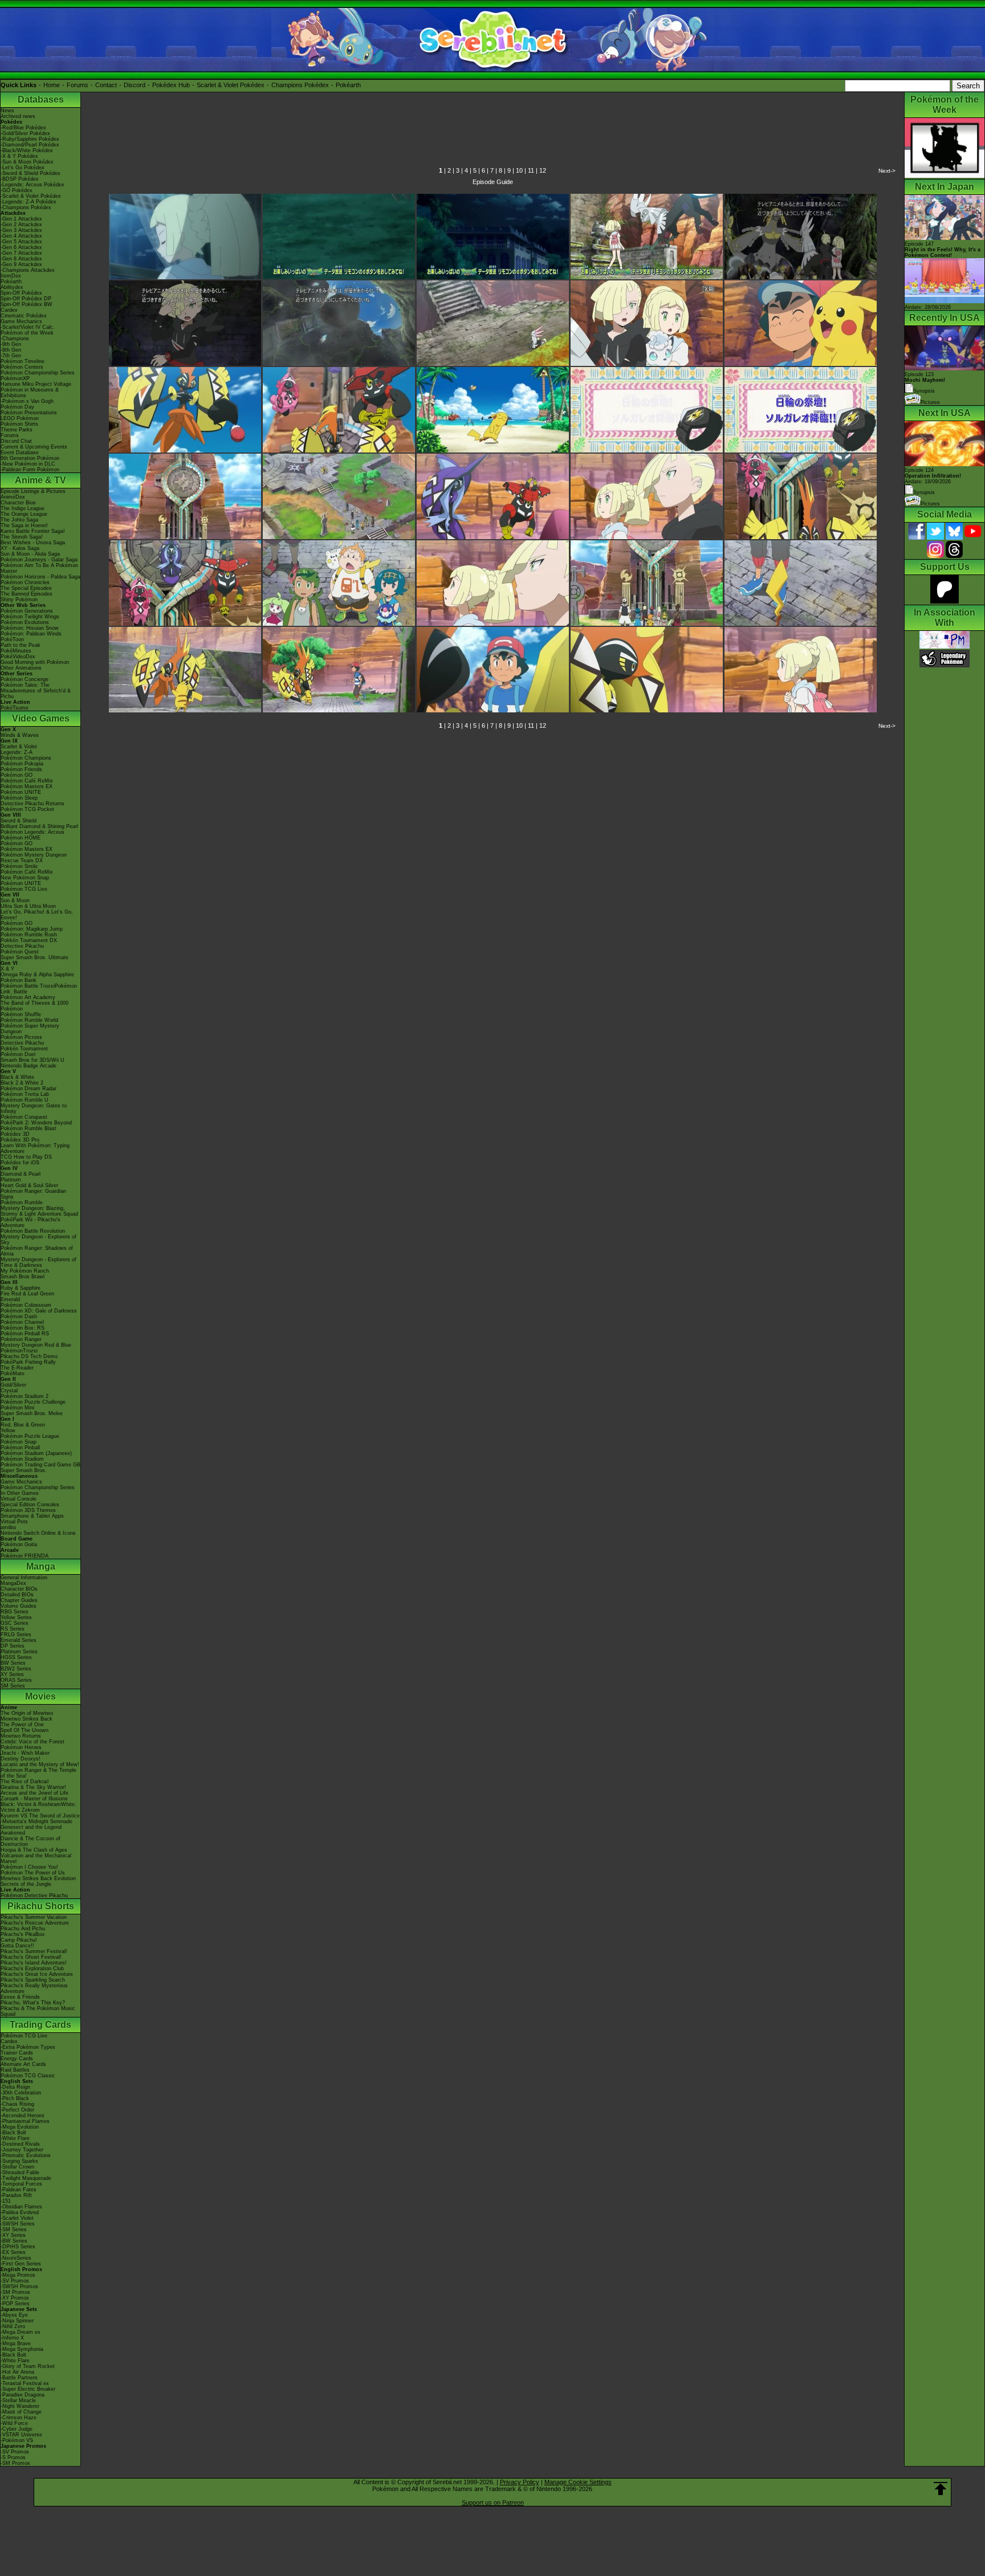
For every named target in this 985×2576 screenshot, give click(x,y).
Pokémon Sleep (19, 798)
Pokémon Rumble (22, 1203)
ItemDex (11, 276)
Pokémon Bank (19, 980)
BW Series (13, 1663)
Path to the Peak (21, 645)
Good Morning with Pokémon (35, 662)
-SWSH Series (18, 2224)
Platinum (11, 1180)
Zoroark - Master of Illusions (34, 1799)
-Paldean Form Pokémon (30, 470)
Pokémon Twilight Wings (30, 617)
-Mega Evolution (20, 2127)
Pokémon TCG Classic (28, 2076)
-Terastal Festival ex (25, 2383)
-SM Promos (15, 2292)
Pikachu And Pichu (23, 1929)
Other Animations (21, 668)
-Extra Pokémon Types (28, 2047)
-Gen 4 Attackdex (21, 236)
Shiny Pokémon (19, 600)
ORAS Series (16, 1680)
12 (543, 170)
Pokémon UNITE (21, 792)
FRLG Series (16, 1635)
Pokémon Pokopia (22, 764)
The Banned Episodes (27, 594)
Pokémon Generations (27, 611)
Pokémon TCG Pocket (27, 809)
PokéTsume (15, 708)
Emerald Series (19, 1640)
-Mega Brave (16, 2343)
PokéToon (12, 639)
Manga (41, 1566)
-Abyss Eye (14, 2315)
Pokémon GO (17, 775)
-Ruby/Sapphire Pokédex (30, 139)
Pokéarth (348, 85)
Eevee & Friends (20, 1997)
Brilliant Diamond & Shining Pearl (39, 826)
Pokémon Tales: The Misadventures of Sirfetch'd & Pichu (36, 691)
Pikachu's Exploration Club (32, 1968)
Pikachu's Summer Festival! (34, 1951)
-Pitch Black (15, 2098)
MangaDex (13, 1583)
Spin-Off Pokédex (21, 293)
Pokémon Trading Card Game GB (40, 1465)
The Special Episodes (26, 588)
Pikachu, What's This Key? (33, 2003)
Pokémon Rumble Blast (29, 1128)
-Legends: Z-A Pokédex (29, 202)
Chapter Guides (19, 1600)
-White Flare (15, 2138)
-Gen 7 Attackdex (21, 253)
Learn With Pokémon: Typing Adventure (35, 1148)
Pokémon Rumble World (29, 1020)
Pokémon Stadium (22, 1459)
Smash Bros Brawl (23, 1277)
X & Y (7, 969)
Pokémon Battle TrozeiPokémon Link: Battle (39, 989)
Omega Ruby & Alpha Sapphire (37, 975)
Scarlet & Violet (19, 747)
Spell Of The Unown (25, 1730)
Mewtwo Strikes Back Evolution (38, 1878)
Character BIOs (19, 1589)
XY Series (12, 1674)
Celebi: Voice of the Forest (32, 1742)
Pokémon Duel (18, 1054)
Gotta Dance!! (17, 1946)
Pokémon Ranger (21, 1339)
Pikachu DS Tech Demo (29, 1356)
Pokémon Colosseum (26, 1305)
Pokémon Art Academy (28, 997)
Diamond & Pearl (21, 1174)
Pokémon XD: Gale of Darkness (39, 1311)
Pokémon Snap (19, 1442)
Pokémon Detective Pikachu (34, 1896)
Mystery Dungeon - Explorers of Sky (38, 1240)
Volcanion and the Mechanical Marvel (36, 1858)
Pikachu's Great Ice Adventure (37, 1974)
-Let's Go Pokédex (23, 168)
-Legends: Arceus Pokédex (32, 185)
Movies (40, 1696)
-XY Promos (15, 2298)
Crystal (9, 1391)
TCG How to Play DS (26, 1157)
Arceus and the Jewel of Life (34, 1793)
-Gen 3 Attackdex (21, 230)
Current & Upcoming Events (34, 447)
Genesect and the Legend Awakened (31, 1830)
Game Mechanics (21, 321)
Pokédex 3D (15, 1134)
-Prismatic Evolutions (26, 2155)
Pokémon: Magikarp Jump (32, 929)
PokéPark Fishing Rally (28, 1362)
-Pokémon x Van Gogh (27, 401)
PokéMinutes (16, 651)
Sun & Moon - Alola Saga (30, 554)
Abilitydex (12, 287)
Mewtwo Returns (21, 1736)
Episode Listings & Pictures (33, 491)
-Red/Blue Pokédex (23, 128)
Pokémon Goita (19, 1544)
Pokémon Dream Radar (29, 1089)
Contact (106, 85)
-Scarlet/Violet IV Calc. (28, 327)
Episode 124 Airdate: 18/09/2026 (933, 476)
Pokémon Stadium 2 (25, 1396)
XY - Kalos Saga (20, 548)
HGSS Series (16, 1657)
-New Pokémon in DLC (28, 464)
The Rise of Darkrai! (25, 1782)
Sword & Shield (19, 821)
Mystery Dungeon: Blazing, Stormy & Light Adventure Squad (39, 1211)
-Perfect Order (17, 2110)
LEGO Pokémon (20, 418)
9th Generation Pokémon (30, 458)
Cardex (9, 310)
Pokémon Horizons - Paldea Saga (40, 577)
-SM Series (14, 2229)
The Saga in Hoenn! (24, 525)
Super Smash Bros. (24, 1470)
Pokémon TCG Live (24, 889)
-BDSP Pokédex (20, 179)
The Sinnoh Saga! (22, 537)
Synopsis (924, 492)
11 (531, 170)
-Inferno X (12, 2338)
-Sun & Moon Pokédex (27, 162)
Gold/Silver (13, 1385)
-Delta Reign (15, 2087)
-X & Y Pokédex (19, 156)
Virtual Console (19, 1499)
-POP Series (15, 2304)
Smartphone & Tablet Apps (32, 1516)
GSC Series (15, 1623)
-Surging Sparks (19, 2161)
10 (519, 170)
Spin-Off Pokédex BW (27, 304)
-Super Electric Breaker (28, 2389)
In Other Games (20, 1493)
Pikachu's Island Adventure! (34, 1963)
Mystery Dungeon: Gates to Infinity (34, 1108)
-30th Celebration (21, 2093)
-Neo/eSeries (16, 2258)
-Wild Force (14, 2423)
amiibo (8, 1527)
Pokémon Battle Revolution (33, 1231)
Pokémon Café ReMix (27, 781)
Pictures (930, 402)
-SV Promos (15, 2281)
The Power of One (22, 1725)
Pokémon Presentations (29, 413)
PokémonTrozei (19, 1351)
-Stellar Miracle (18, 2400)
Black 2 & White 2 (22, 1083)
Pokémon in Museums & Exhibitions (30, 393)
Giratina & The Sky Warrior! (33, 1787)
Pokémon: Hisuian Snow (30, 628)
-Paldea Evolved (20, 2212)
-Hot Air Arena (17, 2372)
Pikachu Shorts (41, 1906)
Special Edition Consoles (30, 1505)
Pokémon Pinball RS (25, 1334)
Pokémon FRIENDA (25, 1556)
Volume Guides (19, 1606)
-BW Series (14, 2241)
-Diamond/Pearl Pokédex (30, 145)
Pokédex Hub (171, 85)
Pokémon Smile (19, 866)
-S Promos (13, 2457)
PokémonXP (15, 378)
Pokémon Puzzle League (30, 1436)
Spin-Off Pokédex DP (26, 299)
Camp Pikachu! (19, 1940)
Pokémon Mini (17, 1408)
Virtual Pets (14, 1522)
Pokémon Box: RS (23, 1328)
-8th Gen (11, 350)
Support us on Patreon (493, 2502)
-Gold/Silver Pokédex (25, 133)
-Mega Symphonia (22, 2349)
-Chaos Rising (17, 2104)
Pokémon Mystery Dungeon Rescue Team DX (34, 858)
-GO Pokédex (17, 190)
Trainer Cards (17, 2053)
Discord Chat (16, 441)
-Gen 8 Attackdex (21, 259)
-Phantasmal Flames (25, 2121)
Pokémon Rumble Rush (29, 935)
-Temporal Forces (21, 2184)
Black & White (17, 1077)
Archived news (18, 116)
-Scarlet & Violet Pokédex (31, 196)
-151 (6, 2201)
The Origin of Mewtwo (27, 1713)
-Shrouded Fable (20, 2173)
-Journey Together (22, 2150)
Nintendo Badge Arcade (29, 1066)
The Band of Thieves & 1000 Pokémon (34, 1006)
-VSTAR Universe (21, 2435)
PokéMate (13, 1373)
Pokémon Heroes (21, 1747)
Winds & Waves (20, 735)
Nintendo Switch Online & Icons (38, 1533)
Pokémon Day (17, 407)
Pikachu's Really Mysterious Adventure (34, 1988)
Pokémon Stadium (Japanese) (36, 1453)
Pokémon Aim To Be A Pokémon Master (39, 568)
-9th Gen (11, 344)
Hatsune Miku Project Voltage (36, 384)
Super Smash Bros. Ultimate (34, 957)
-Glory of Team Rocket (28, 2366)
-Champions (15, 339)
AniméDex (13, 497)
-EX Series (13, 2252)
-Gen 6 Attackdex (21, 247)
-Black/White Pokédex (27, 150)
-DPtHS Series (18, 2247)
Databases (41, 99)
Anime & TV (40, 480)
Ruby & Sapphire (21, 1288)
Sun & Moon (15, 900)
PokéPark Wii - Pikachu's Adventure (30, 1222)
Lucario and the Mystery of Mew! (40, 1764)
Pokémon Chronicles (25, 582)
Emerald (10, 1299)
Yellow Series (16, 1617)
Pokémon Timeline (23, 361)
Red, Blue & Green (23, 1425)
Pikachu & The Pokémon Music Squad (38, 2011)
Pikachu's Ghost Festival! (31, 1957)
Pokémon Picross (21, 1037)
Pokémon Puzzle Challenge (33, 1402)
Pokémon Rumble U (25, 1100)
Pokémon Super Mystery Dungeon (30, 1029)
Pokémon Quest (20, 952)
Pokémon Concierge (25, 679)
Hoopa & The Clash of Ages (34, 1850)
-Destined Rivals (20, 2144)
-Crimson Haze (19, 2418)
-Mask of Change (21, 2412)
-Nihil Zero (13, 2326)
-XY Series (13, 2235)
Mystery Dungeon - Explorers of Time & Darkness (38, 1262)
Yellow (8, 1430)
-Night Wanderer (20, 2406)
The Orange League (24, 514)
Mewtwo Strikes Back (27, 1719)
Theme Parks (17, 430)
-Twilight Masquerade (26, 2178)
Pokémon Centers (22, 367)
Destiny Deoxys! (21, 1759)
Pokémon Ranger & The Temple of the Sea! (38, 1773)
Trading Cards (40, 2025)
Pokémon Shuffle (21, 1014)
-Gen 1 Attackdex (21, 219)
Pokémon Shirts (19, 424)
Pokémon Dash (19, 1316)
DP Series (13, 1646)
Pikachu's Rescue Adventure (35, 1923)
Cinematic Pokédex (24, 316)
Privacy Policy (520, 2482)
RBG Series (15, 1612)
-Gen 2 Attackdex (21, 225)
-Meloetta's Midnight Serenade (36, 1821)
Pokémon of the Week (27, 333)
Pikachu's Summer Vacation (34, 1917)
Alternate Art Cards (23, 2064)
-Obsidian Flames (21, 2207)
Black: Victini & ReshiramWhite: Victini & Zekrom (38, 1807)
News (7, 111)
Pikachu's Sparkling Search (33, 1980)
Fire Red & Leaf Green (27, 1294)
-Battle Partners (19, 2378)
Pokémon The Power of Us (33, 1873)
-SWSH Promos (19, 2286)
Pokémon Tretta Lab (25, 1094)
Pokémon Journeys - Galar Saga (39, 560)
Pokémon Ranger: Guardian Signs (33, 1194)
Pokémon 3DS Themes (28, 1510)
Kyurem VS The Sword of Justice (40, 1816)
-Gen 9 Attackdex (21, 264)
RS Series (13, 1629)
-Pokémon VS (17, 2440)
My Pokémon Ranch (25, 1271)
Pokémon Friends (21, 769)
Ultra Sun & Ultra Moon (28, 906)
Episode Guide (493, 182)
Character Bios (18, 503)
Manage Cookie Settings (578, 2482)
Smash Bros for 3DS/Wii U (32, 1060)
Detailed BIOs (17, 1595)
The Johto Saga (19, 520)
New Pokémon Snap (25, 878)
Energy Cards (17, 2059)
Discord (135, 85)
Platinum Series (19, 1652)
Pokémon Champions (26, 758)
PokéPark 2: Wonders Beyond (36, 1123)
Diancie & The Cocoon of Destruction (30, 1841)
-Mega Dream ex (21, 2332)
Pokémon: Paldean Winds (31, 634)
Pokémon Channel (22, 1322)
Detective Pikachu (22, 946)
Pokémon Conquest (24, 1117)
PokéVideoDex (18, 657)
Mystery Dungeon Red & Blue (36, 1345)
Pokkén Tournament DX (29, 940)
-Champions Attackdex (28, 270)
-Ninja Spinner (17, 2321)
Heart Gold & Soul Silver (29, 1185)
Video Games (41, 718)
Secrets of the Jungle (26, 1884)
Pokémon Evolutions (25, 622)
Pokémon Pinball (20, 1448)
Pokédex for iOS (20, 1163)
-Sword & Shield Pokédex (30, 173)
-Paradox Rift (16, 2195)
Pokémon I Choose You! (29, 1867)
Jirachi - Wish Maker (25, 1753)
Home (52, 85)
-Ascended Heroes (23, 2116)
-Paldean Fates (19, 2190)
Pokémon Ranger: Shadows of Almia (37, 1251)
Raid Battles (15, 2070)
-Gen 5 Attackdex (21, 242)
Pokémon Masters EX (27, 786)
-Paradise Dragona (23, 2395)
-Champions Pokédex (26, 207)
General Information (24, 1578)
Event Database (20, 453)
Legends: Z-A (17, 752)
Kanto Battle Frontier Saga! (33, 531)
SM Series (13, 1686)
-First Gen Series (21, 2264)
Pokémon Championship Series (38, 373)
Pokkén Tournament (24, 1049)
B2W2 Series (16, 1669)
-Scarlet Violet (17, 2218)
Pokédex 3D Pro (20, 1140)
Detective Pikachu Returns (32, 804)
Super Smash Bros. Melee (32, 1413)
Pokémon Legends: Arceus (32, 832)
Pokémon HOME (21, 838)
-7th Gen (11, 356)
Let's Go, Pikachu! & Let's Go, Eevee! (37, 915)
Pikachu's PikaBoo (23, 1934)
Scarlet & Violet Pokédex (231, 85)
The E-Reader (17, 1368)
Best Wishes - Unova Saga (33, 543)
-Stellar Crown (17, 2167)
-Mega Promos (18, 2275)
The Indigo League (23, 508)
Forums (78, 85)
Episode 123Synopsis (925, 383)
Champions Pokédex (300, 85)
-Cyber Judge (17, 2429)
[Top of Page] (941, 2489)
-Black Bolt (13, 2133)
